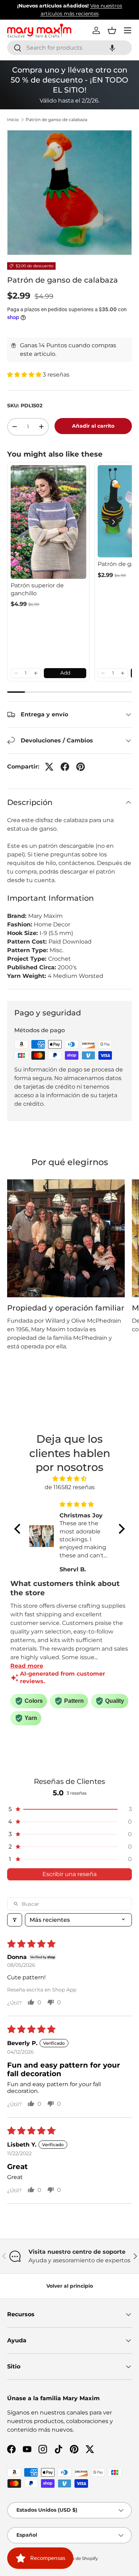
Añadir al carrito (93, 426)
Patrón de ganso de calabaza (56, 120)
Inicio (13, 120)
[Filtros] (15, 1920)
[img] (69, 1479)
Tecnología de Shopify (75, 2558)
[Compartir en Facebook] (65, 767)
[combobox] (69, 48)
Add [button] (65, 673)
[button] (112, 48)
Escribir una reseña (69, 1874)
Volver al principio (70, 2286)
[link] (48, 522)
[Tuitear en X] (49, 767)
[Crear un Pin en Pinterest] (81, 767)
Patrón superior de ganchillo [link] (37, 589)
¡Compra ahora (92, 14)
